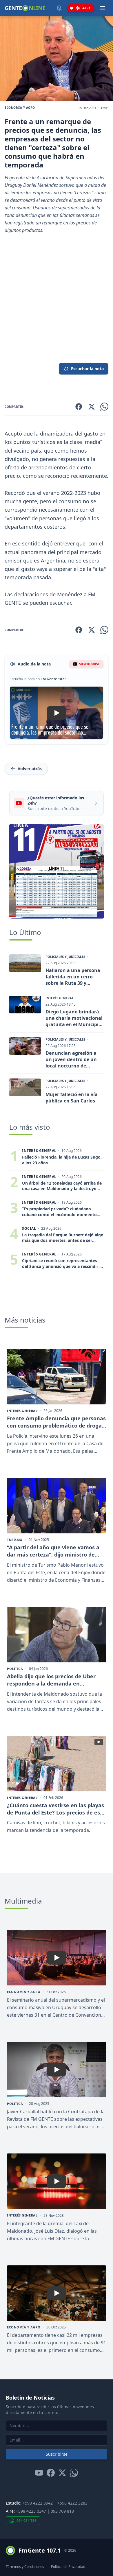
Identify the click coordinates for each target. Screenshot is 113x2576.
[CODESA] (57, 871)
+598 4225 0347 (31, 2511)
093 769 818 (62, 2511)
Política (15, 1669)
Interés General (60, 998)
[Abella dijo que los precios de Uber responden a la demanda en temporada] (57, 1635)
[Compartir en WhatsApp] (104, 407)
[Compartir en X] (92, 407)
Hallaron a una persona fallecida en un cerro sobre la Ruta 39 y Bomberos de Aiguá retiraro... (73, 977)
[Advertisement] (57, 308)
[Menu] (103, 8)
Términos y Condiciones (25, 2567)
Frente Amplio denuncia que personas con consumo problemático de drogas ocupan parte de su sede (56, 1422)
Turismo (15, 1540)
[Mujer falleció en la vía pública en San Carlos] (25, 1087)
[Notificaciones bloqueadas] (59, 8)
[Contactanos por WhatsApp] (74, 2473)
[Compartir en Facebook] (79, 407)
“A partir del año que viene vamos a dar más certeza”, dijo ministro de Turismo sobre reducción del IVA (53, 1551)
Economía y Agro (20, 108)
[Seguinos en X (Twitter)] (62, 2473)
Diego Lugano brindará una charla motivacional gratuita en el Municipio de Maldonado (74, 1018)
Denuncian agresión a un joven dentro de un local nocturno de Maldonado (71, 1059)
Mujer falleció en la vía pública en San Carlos (72, 1098)
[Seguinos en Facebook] (51, 2473)
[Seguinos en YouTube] (39, 2473)
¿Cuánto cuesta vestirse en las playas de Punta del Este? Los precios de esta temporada (56, 1809)
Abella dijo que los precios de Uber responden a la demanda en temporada (51, 1680)
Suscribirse (57, 2454)
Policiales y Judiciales (65, 957)
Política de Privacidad (68, 2567)
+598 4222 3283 (72, 2503)
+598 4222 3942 (38, 2503)
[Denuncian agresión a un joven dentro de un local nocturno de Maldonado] (25, 1046)
